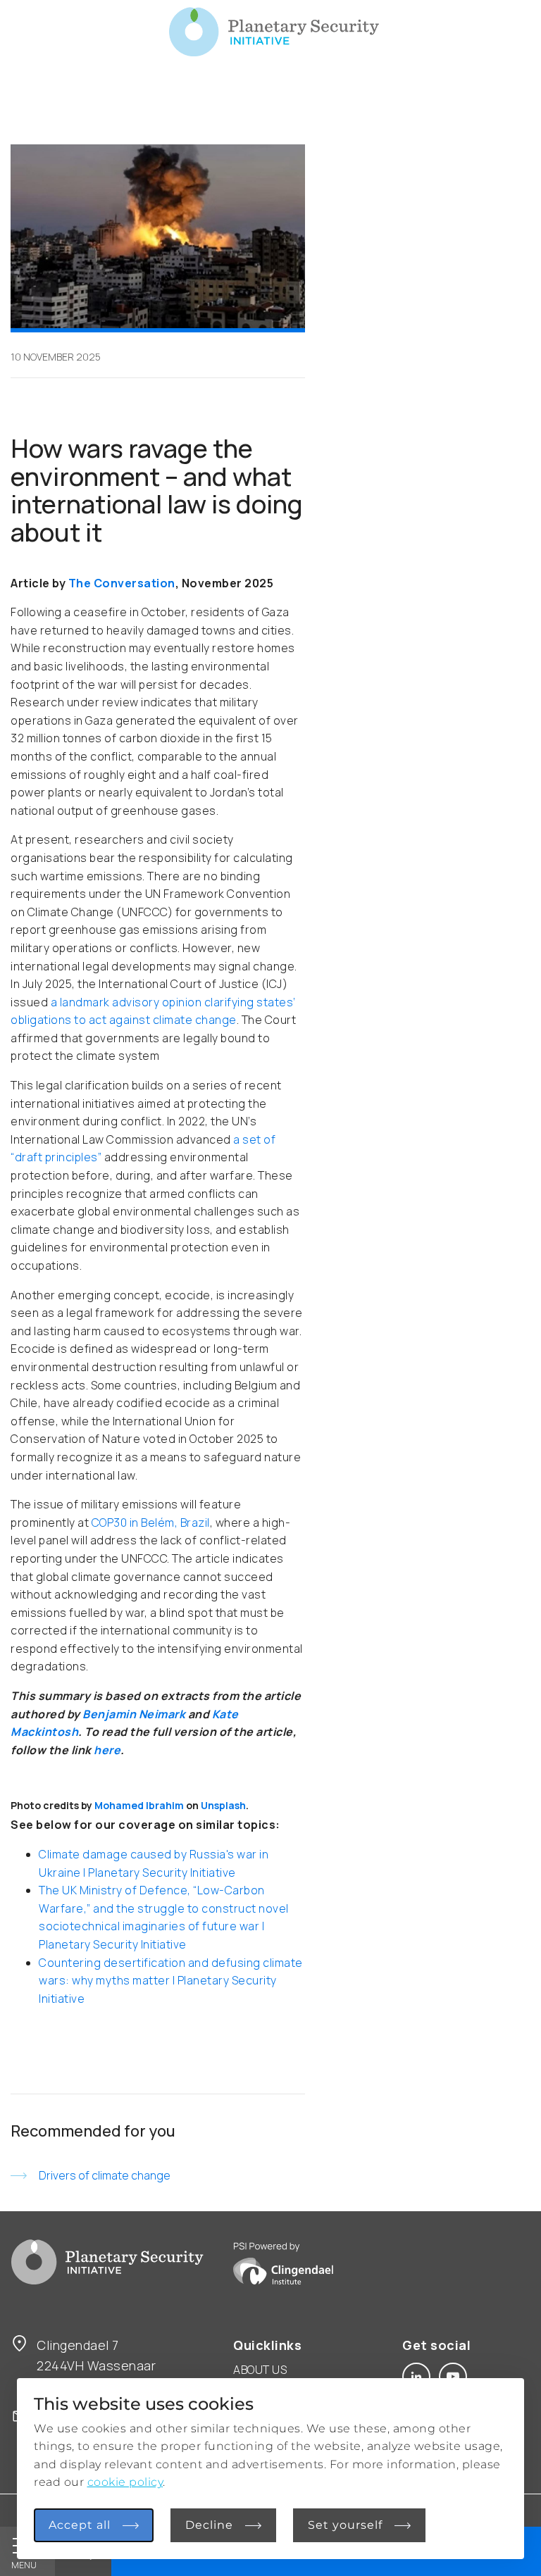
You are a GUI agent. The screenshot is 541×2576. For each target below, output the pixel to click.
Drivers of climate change (105, 2175)
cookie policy (125, 2482)
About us (260, 2370)
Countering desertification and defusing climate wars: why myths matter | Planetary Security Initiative (171, 1981)
